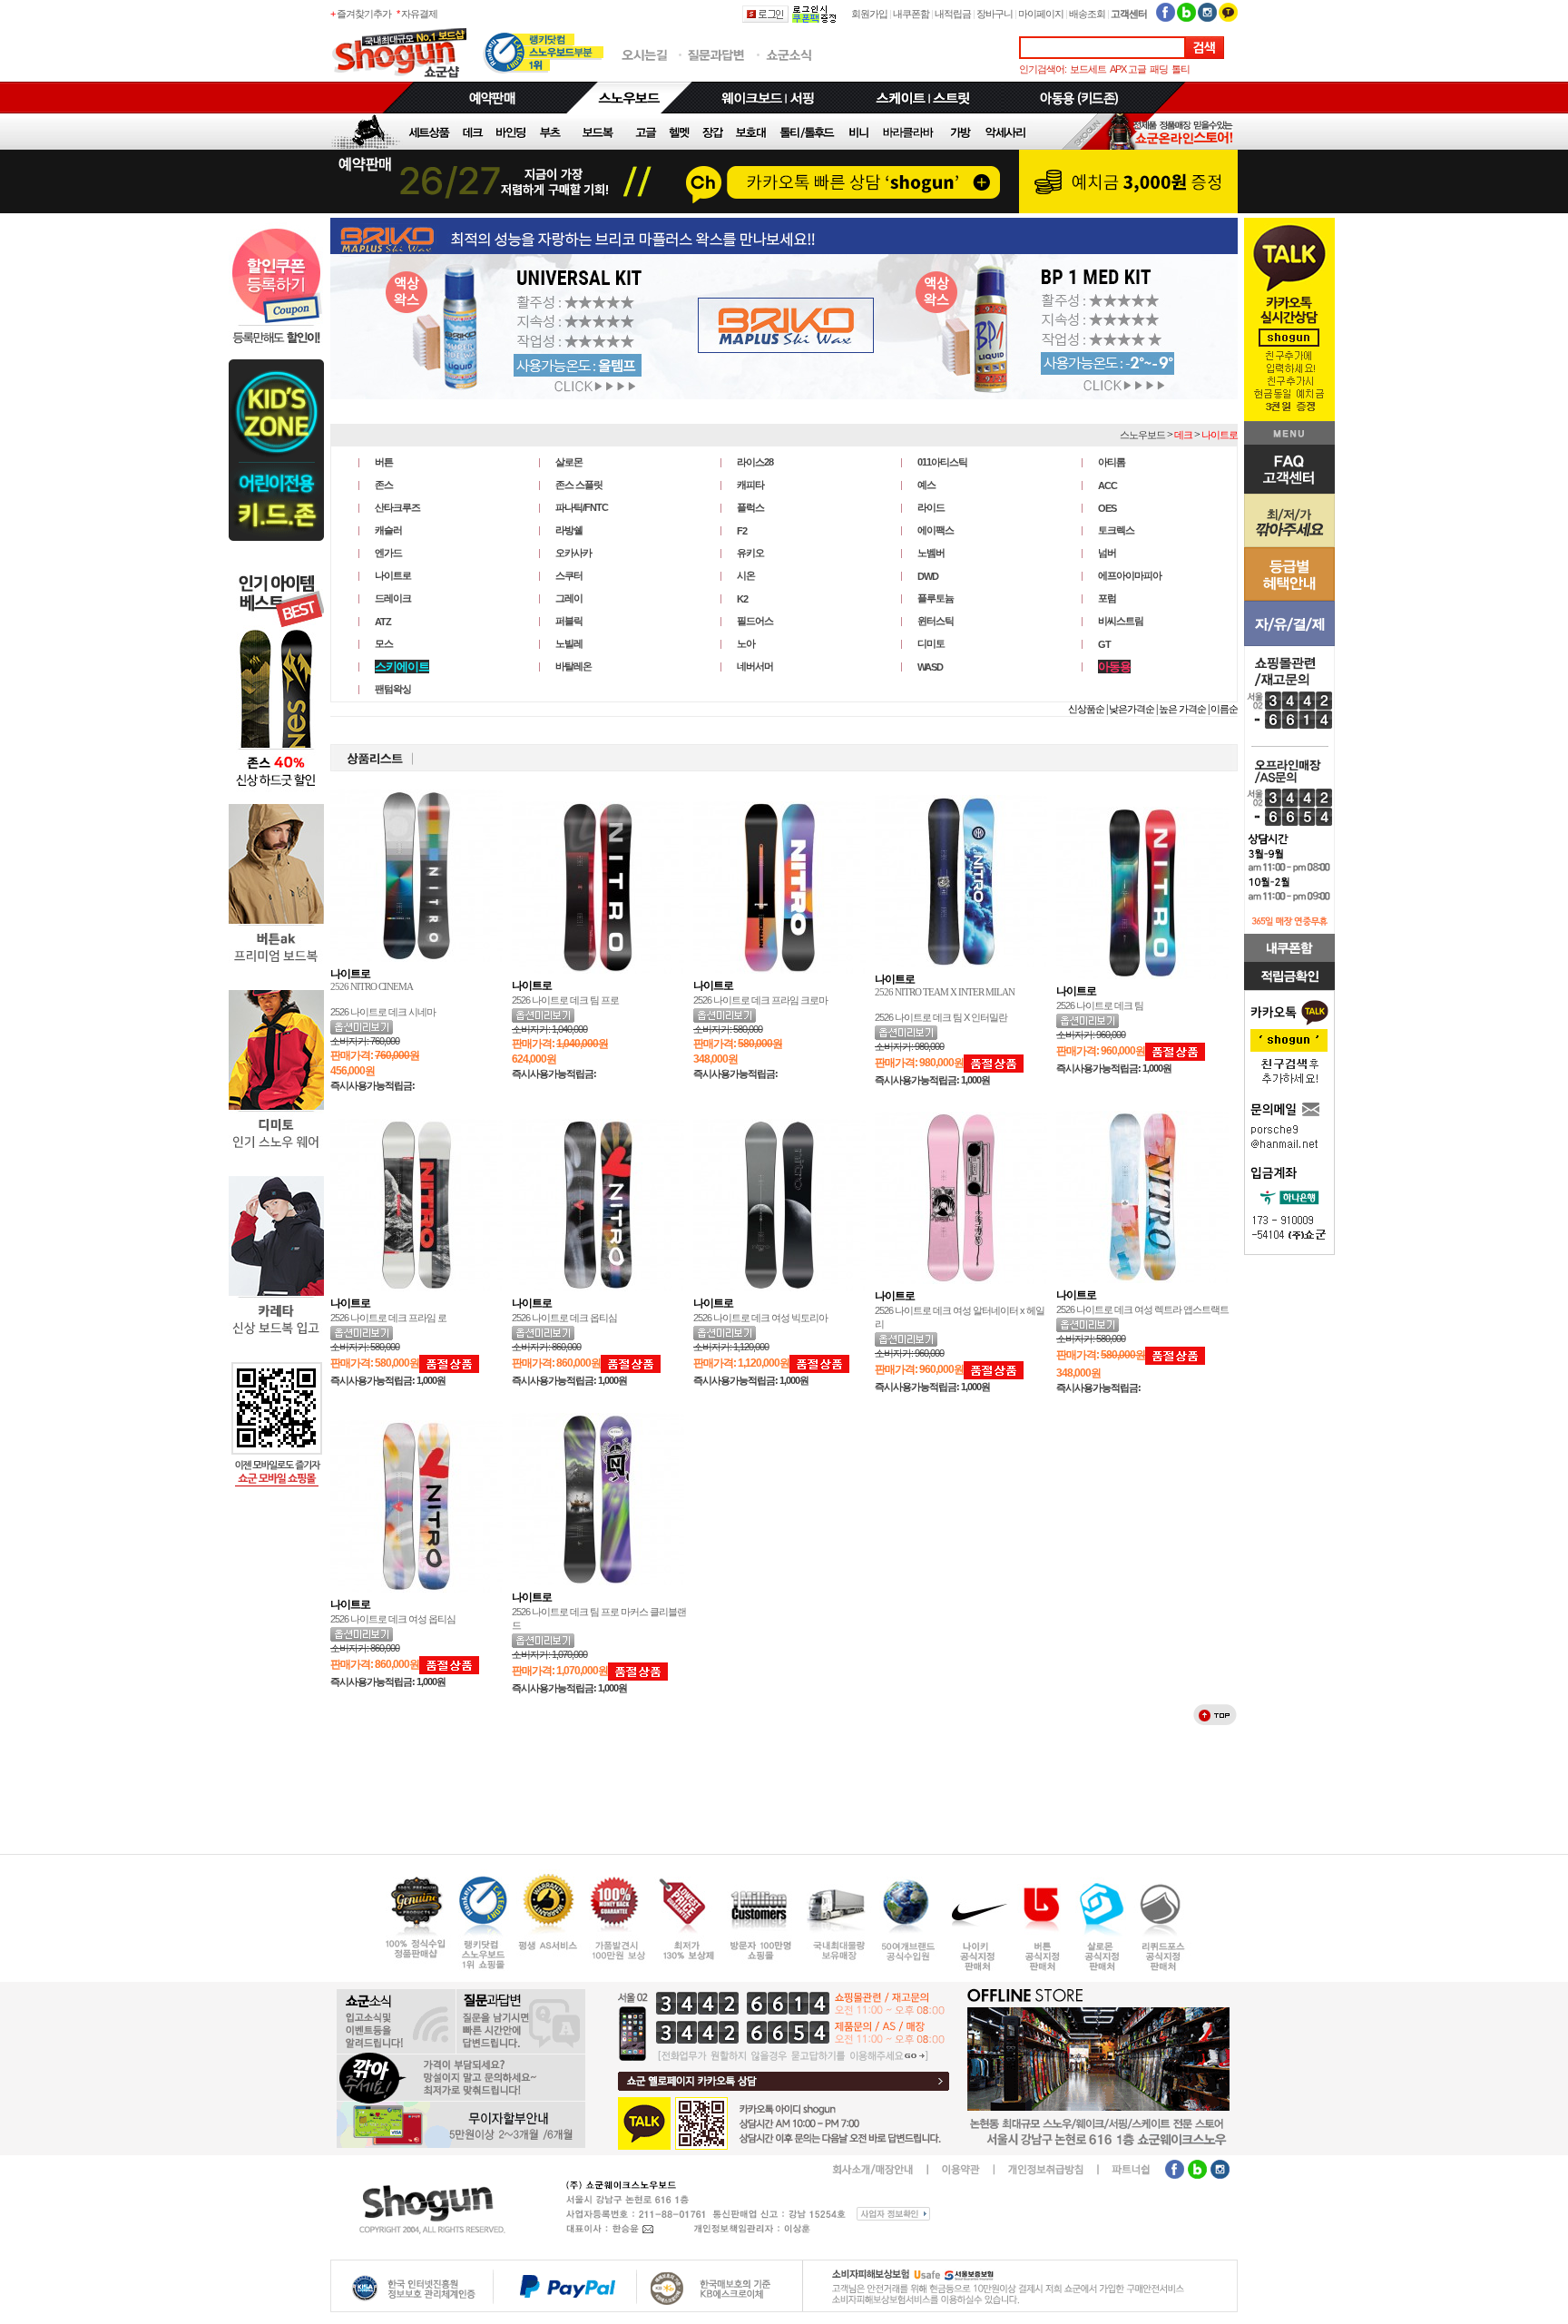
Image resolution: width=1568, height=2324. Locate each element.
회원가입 (869, 14)
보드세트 (1088, 69)
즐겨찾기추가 (364, 14)
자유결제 (419, 14)
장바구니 (995, 14)
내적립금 (953, 14)
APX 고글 (1128, 69)
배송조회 (1087, 14)
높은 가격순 (1182, 709)
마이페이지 (1041, 14)
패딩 (1159, 69)
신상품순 (1086, 709)
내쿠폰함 (911, 14)
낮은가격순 (1132, 709)
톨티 (1181, 69)
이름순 (1224, 709)
